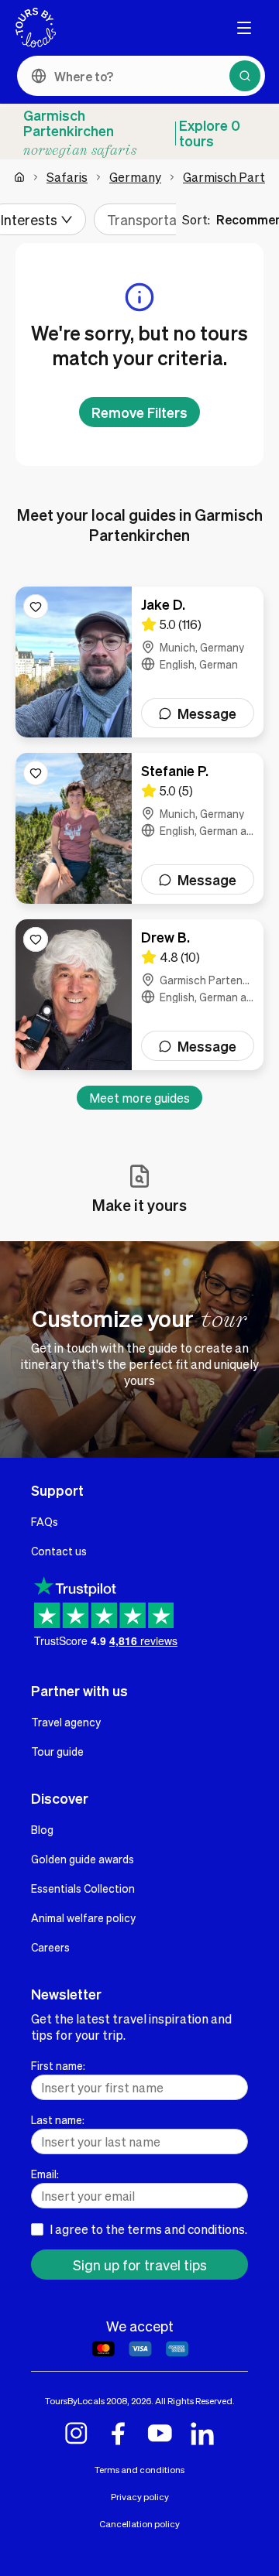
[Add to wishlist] (36, 607)
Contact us (59, 1551)
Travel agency (66, 1722)
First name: (58, 2065)
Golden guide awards (83, 1859)
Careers (50, 1947)
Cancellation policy (139, 2524)
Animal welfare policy (83, 1917)
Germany (135, 177)
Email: (45, 2174)
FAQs (45, 1521)
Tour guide (57, 1751)
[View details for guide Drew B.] (139, 995)
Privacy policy (140, 2497)
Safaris (67, 177)
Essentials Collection (83, 1888)
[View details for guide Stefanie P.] (139, 828)
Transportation (154, 219)
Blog (42, 1829)
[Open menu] (244, 28)
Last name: (58, 2119)
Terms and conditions (139, 2470)
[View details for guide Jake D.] (139, 662)
